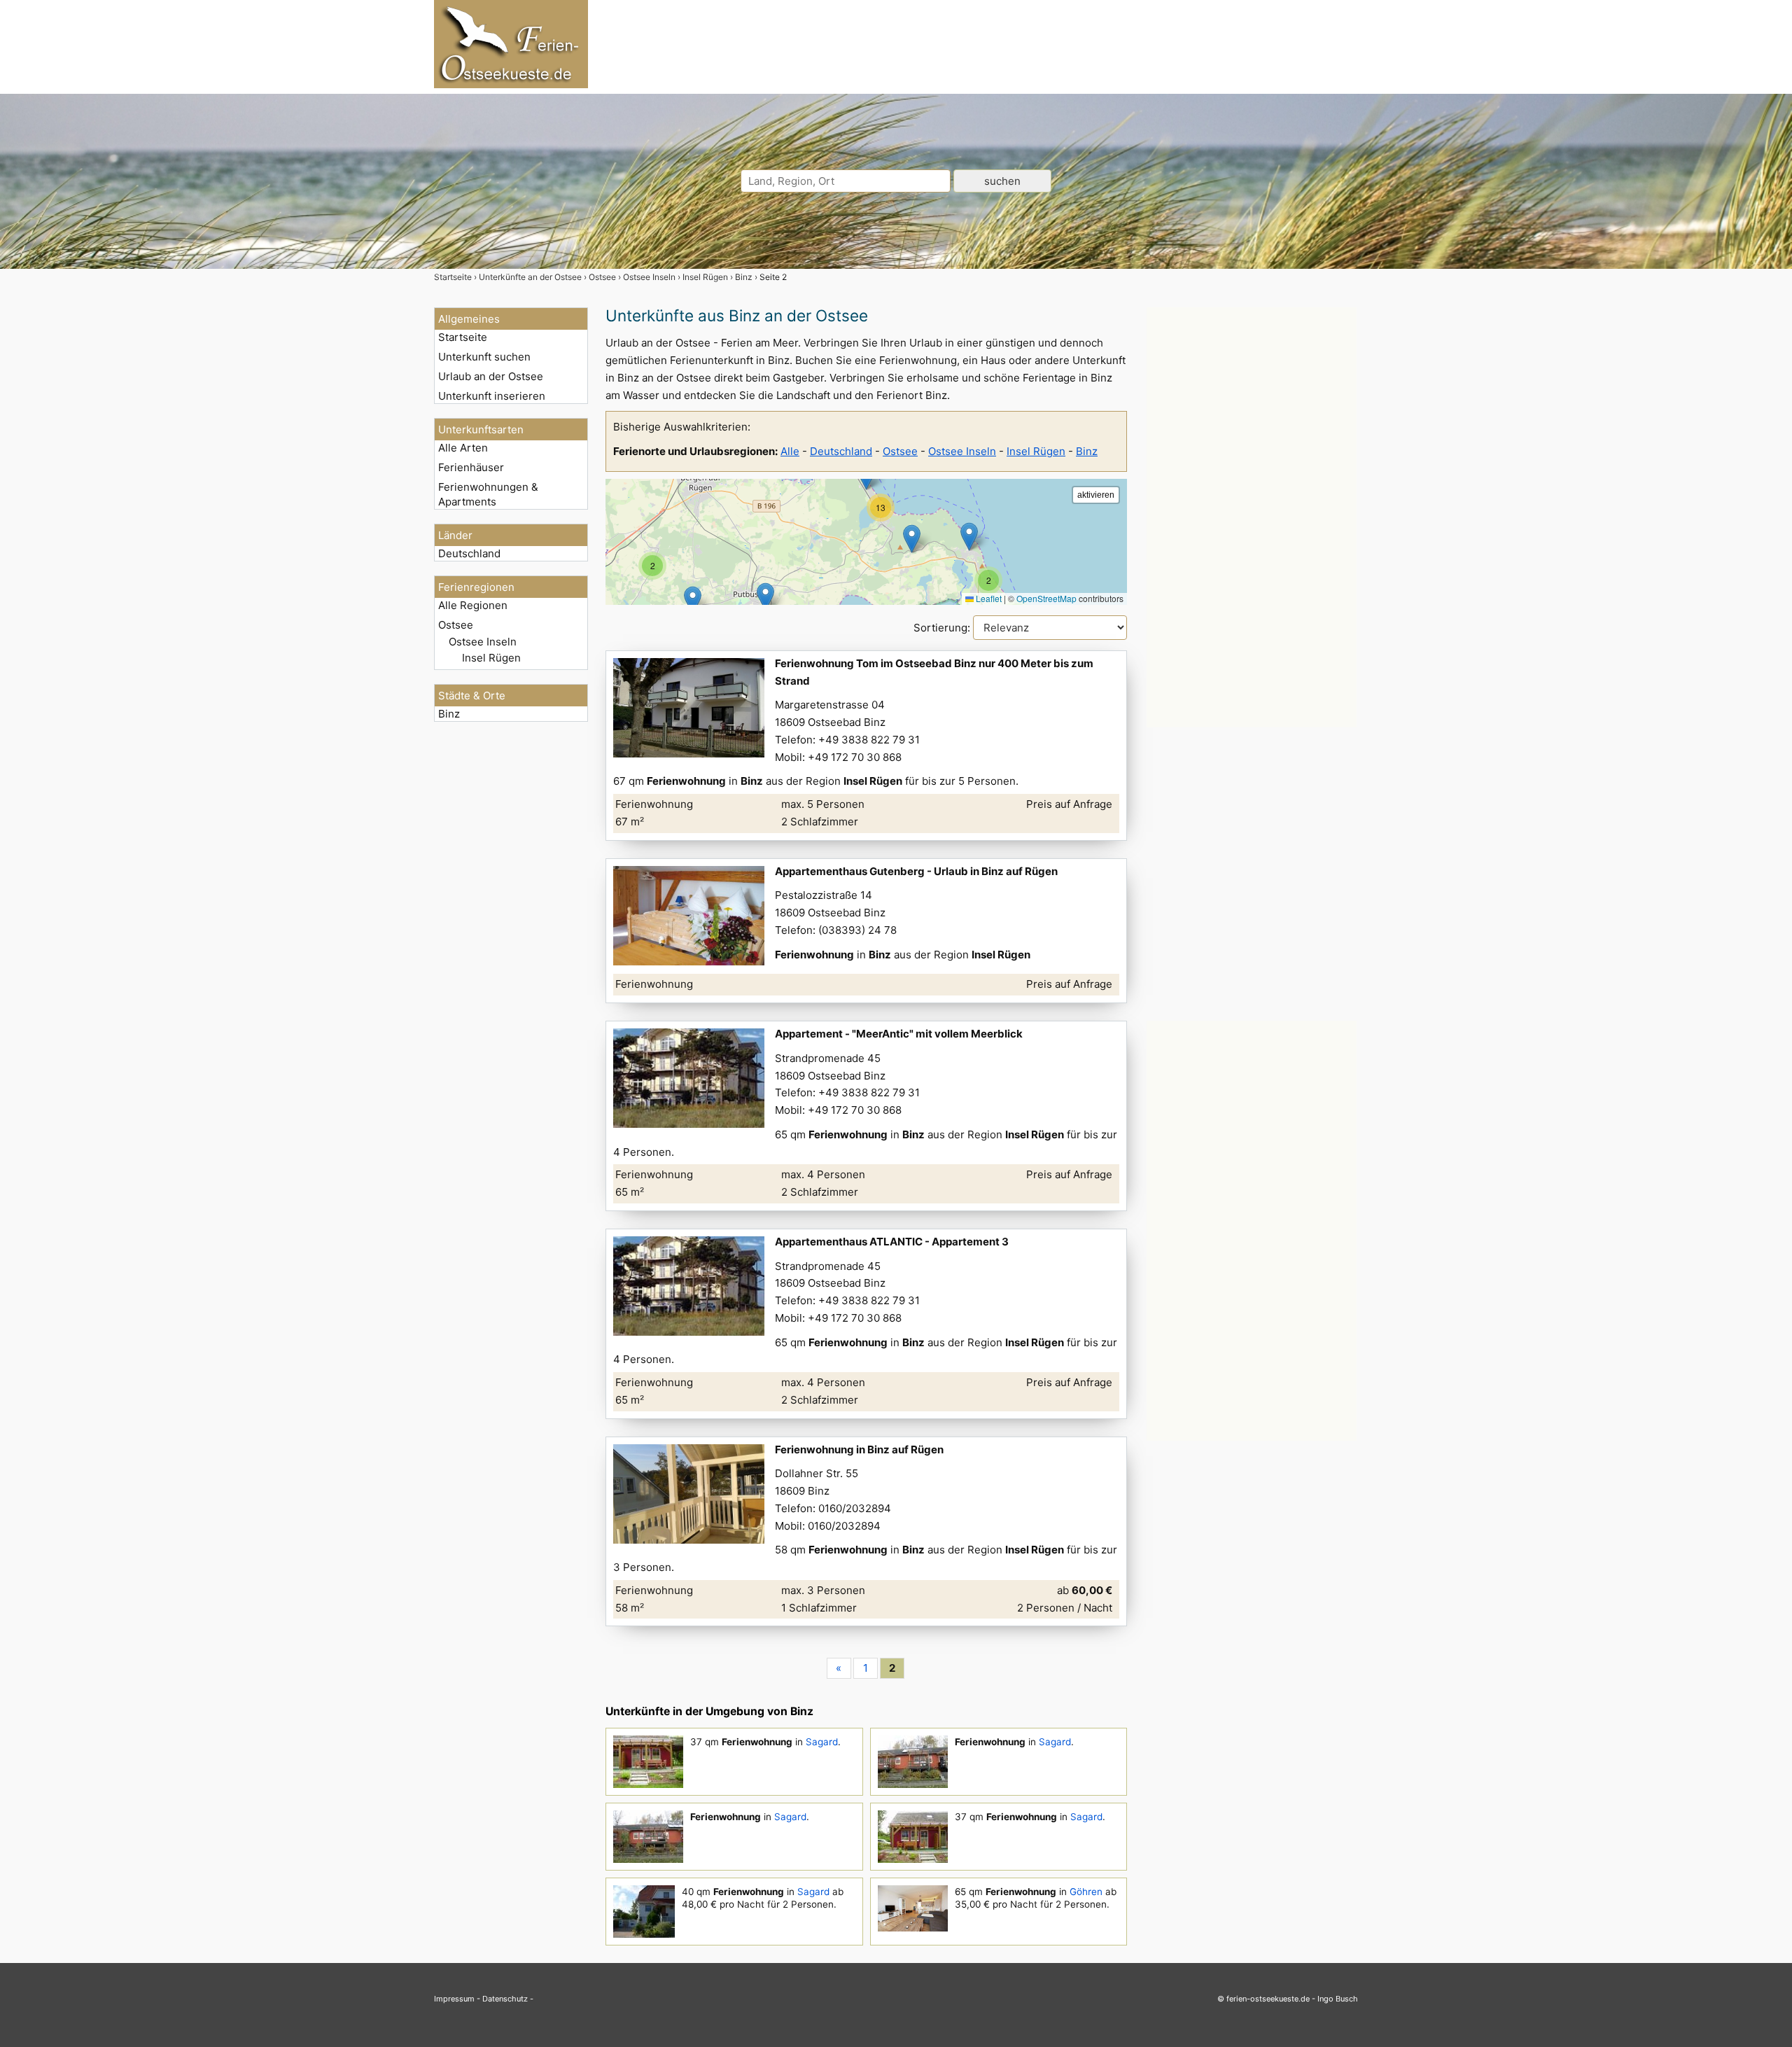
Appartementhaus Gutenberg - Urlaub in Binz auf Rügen (916, 871)
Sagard (822, 1742)
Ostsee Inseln (483, 642)
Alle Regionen (473, 605)
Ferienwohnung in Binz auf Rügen (859, 1449)
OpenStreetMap (1046, 598)
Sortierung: (943, 628)
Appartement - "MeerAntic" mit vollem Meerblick (899, 1034)
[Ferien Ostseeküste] (511, 84)
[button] (765, 597)
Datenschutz (505, 1999)
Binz (449, 714)
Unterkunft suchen (484, 357)
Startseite (463, 337)
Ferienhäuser (471, 467)
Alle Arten (463, 448)
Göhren (1086, 1892)
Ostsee (456, 625)
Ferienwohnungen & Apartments (488, 494)
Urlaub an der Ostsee (491, 376)
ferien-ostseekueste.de (1268, 1999)
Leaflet (988, 598)
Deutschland (469, 553)
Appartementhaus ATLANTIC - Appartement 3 (892, 1242)
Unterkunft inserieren (492, 396)
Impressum (454, 1999)
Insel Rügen (491, 658)
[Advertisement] (1252, 517)
